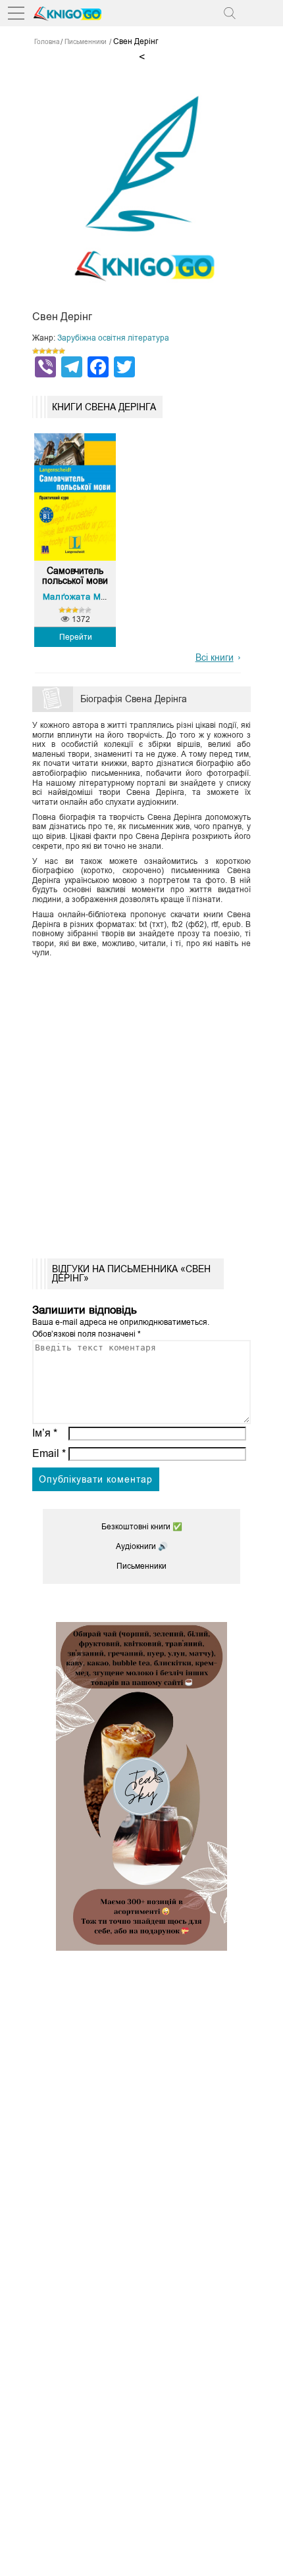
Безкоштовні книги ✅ (142, 1527)
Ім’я (45, 1433)
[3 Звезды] (49, 351)
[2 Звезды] (42, 351)
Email (49, 1453)
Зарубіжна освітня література (113, 338)
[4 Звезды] (55, 351)
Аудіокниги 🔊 (142, 1546)
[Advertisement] (141, 1104)
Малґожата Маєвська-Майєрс (107, 597)
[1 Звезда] (36, 351)
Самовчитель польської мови (75, 576)
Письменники (141, 1566)
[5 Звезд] (62, 351)
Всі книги (215, 657)
